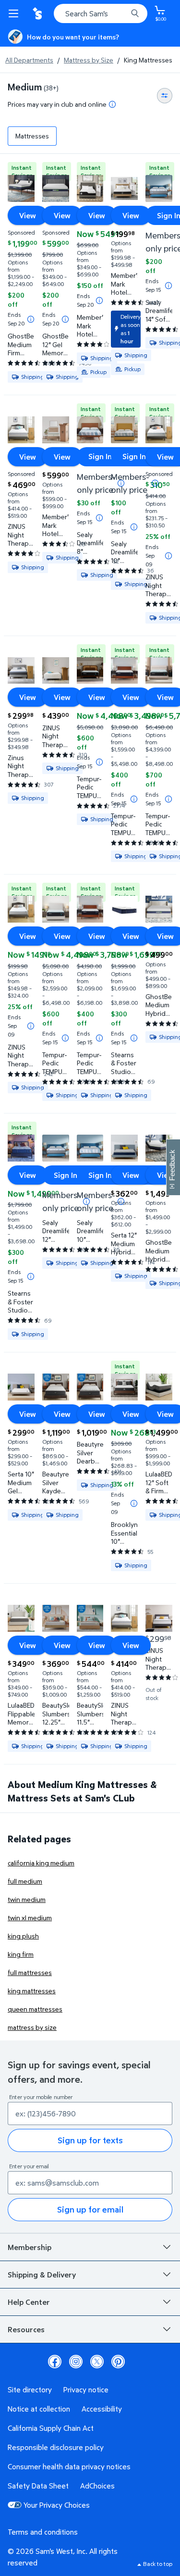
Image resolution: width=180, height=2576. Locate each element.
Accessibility (102, 2409)
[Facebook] (55, 2362)
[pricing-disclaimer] (112, 104)
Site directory (30, 2389)
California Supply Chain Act (51, 2428)
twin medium (27, 1899)
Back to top (158, 2564)
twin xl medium (30, 1918)
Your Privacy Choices (57, 2505)
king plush (23, 1936)
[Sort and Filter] (165, 96)
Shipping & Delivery (42, 2275)
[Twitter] (97, 2362)
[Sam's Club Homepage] (38, 13)
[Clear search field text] (122, 13)
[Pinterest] (118, 2362)
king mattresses (32, 1991)
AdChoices (97, 2486)
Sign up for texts (90, 2140)
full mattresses (30, 1972)
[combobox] (101, 13)
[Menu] (15, 13)
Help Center (29, 2302)
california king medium (41, 1863)
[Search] (135, 13)
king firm (21, 1954)
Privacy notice (86, 2389)
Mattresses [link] (32, 136)
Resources (26, 2329)
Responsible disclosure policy (56, 2447)
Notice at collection (39, 2409)
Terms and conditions (43, 2532)
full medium (25, 1881)
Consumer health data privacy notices (69, 2466)
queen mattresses (35, 2009)
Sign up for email (90, 2209)
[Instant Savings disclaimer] (31, 319)
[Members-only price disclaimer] (155, 483)
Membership (30, 2247)
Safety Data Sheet (38, 2486)
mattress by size (32, 2027)
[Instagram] (76, 2362)
